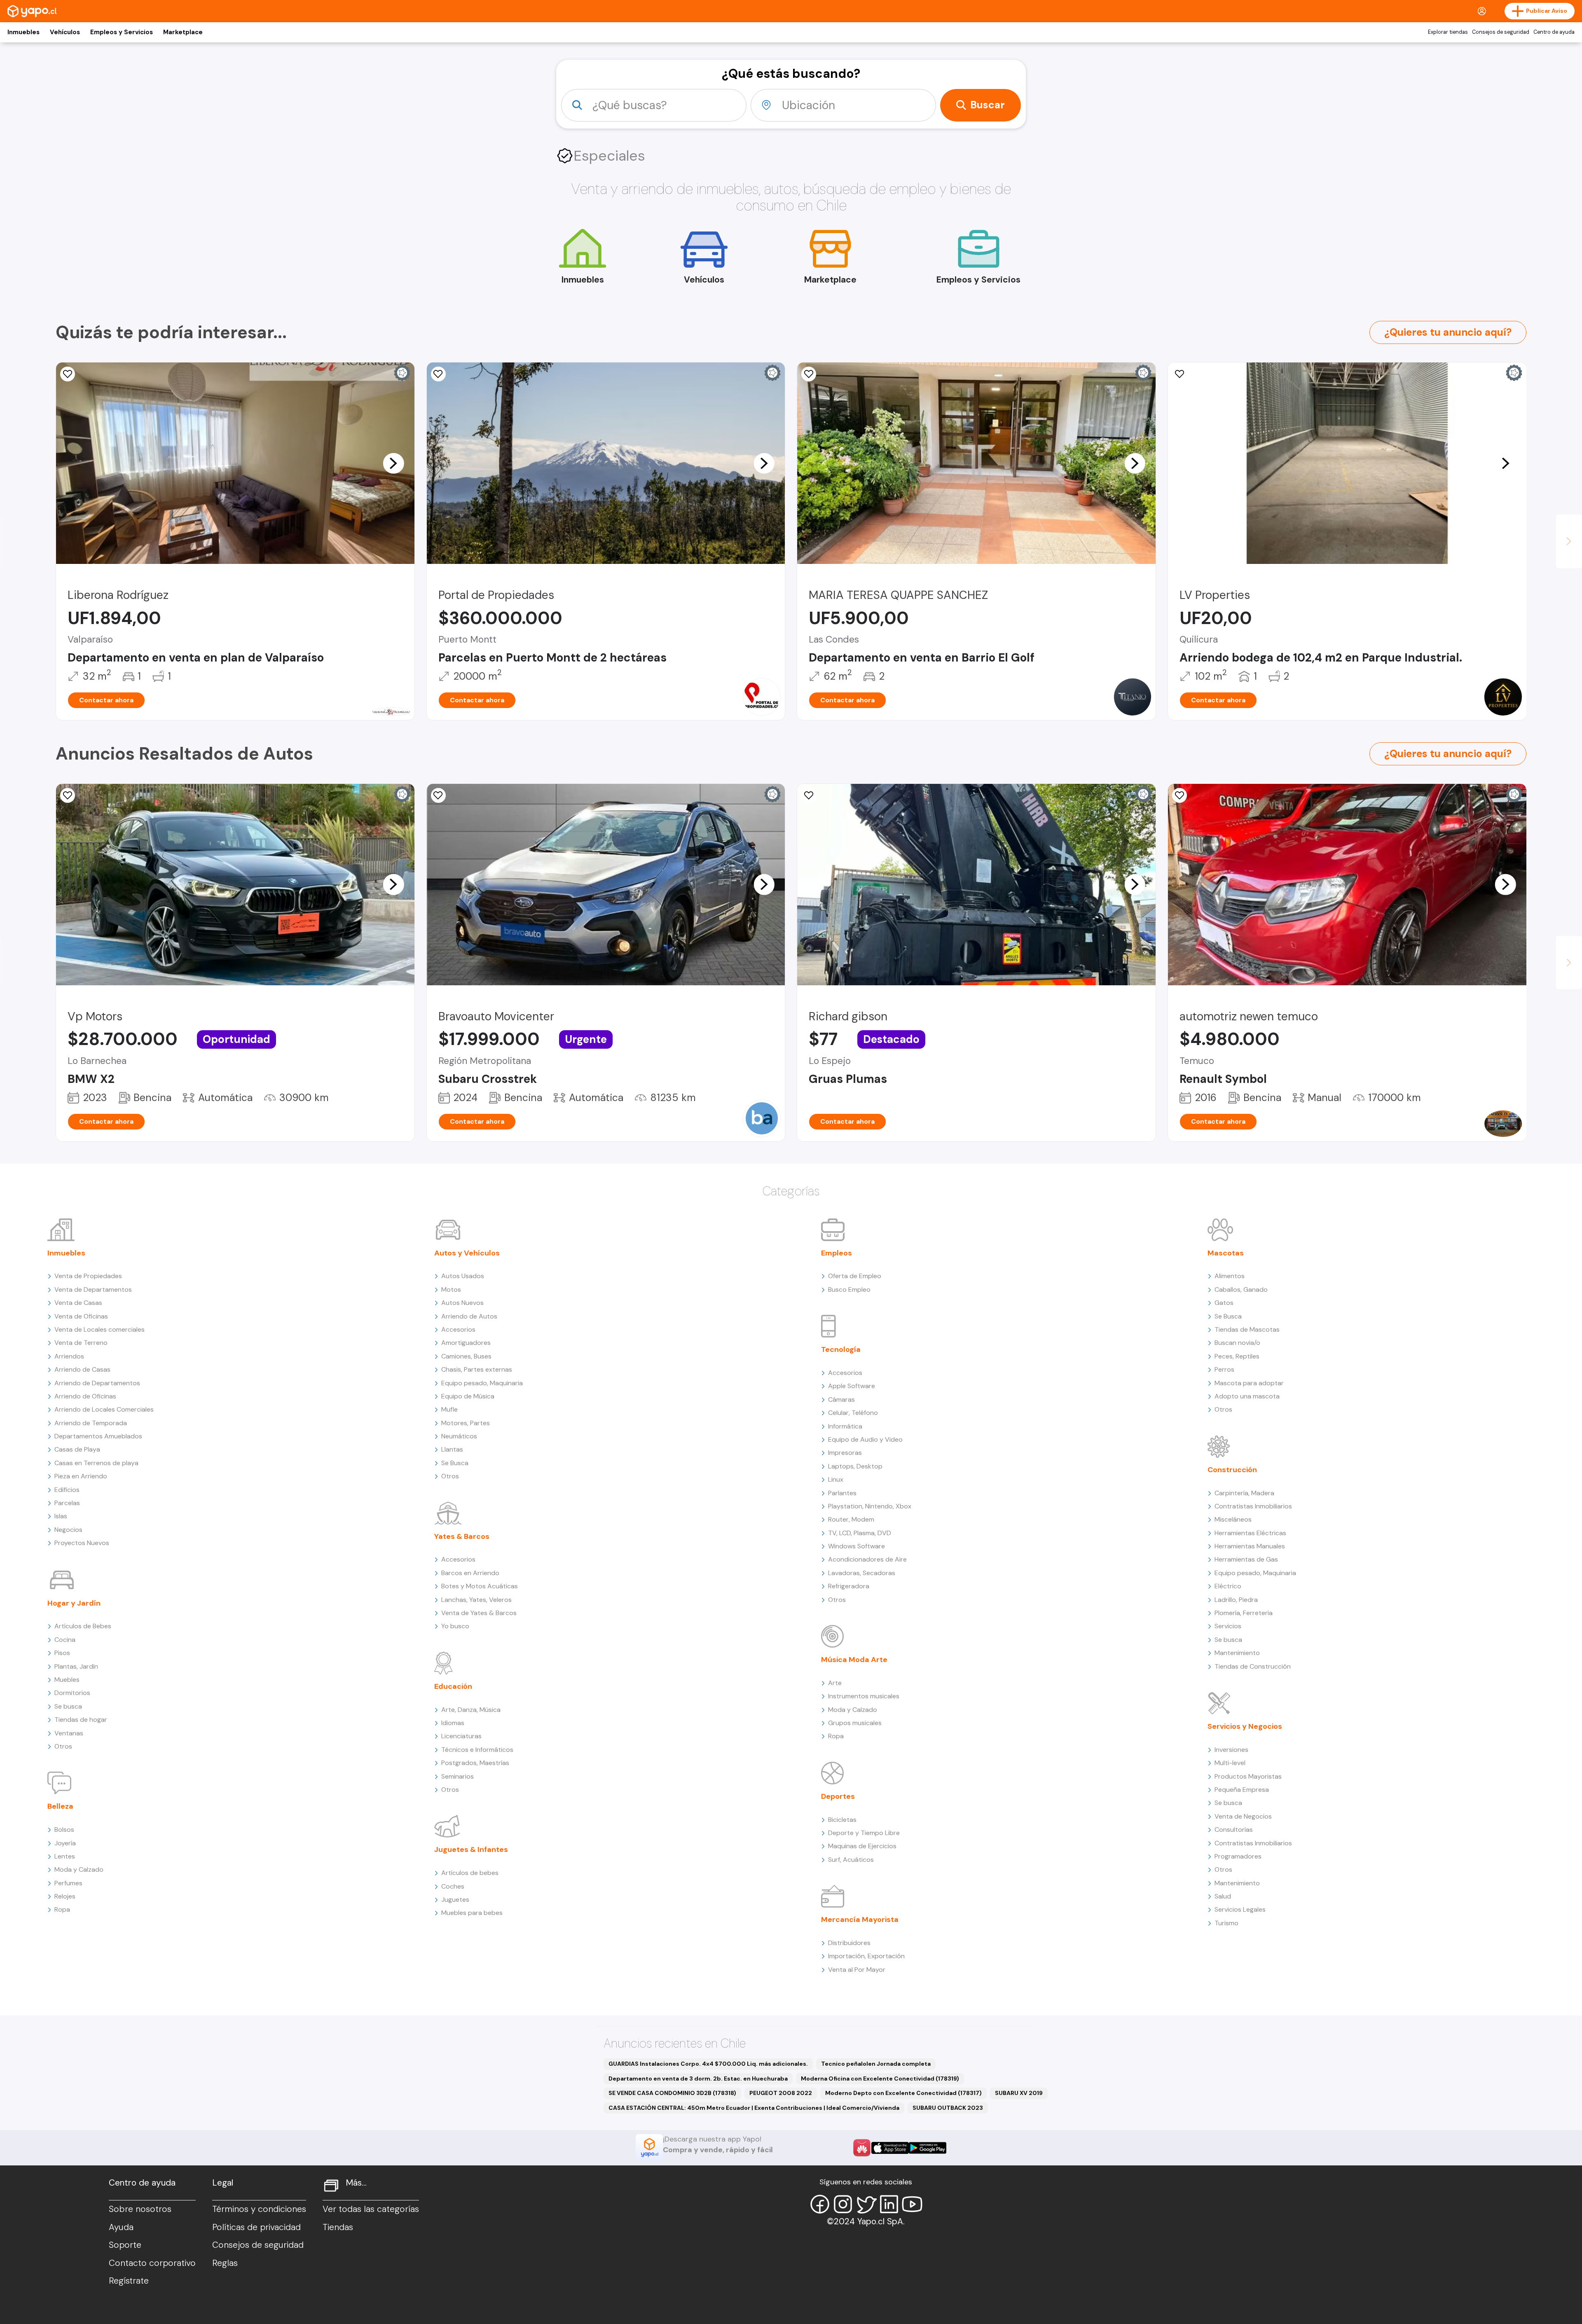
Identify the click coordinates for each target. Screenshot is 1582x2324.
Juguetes (455, 1900)
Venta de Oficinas (81, 1316)
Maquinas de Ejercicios (862, 1846)
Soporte (125, 2245)
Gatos (1224, 1303)
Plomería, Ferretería (1244, 1613)
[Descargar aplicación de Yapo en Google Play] (928, 2148)
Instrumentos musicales (864, 1696)
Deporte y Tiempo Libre (864, 1833)
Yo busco (455, 1626)
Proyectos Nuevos (82, 1543)
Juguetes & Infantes (471, 1849)
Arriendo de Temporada (91, 1423)
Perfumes (68, 1883)
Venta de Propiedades (88, 1276)
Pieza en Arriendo (81, 1476)
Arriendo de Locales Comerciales (104, 1409)
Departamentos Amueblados (98, 1436)
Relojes (65, 1896)
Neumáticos (459, 1436)
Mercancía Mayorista (860, 1920)
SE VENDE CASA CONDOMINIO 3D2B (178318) (672, 2093)
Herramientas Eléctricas (1250, 1533)
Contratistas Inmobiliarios (1253, 1506)
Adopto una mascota (1247, 1396)
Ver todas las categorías (371, 2209)
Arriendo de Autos (469, 1316)
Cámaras (841, 1399)
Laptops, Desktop (855, 1466)
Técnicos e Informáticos (477, 1750)
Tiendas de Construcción (1253, 1666)
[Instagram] (843, 2204)
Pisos (62, 1653)
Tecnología (841, 1349)
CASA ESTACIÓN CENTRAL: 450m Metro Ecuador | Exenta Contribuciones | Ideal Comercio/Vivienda (754, 2108)
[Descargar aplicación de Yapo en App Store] (890, 2148)
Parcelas (67, 1503)
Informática (845, 1426)
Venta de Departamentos (93, 1289)
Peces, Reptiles (1237, 1356)
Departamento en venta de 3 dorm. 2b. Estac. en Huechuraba (698, 2079)
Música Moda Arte (854, 1660)
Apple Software (852, 1386)
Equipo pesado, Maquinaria (482, 1383)
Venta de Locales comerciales (99, 1329)
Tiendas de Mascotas (1247, 1329)
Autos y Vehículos (467, 1253)
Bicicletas (842, 1820)
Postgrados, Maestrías (475, 1763)
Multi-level (1230, 1763)
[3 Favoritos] (68, 795)
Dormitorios (72, 1693)
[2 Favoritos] (438, 795)
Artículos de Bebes (83, 1626)
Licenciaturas (461, 1736)
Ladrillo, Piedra (1236, 1600)
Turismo (1226, 1923)
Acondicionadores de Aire (867, 1559)
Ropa (62, 1909)
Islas (61, 1516)
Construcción (1232, 1470)
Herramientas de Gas (1246, 1559)
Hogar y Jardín (74, 1603)
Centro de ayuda (1554, 32)
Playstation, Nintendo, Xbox (870, 1506)
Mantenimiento (1237, 1653)
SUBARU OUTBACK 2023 (948, 2108)
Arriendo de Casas (82, 1369)
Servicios (1228, 1626)
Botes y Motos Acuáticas (480, 1586)
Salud (1223, 1896)
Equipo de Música (468, 1396)
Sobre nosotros (140, 2209)
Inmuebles (23, 32)
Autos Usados (463, 1276)
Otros (63, 1746)
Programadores (1238, 1856)
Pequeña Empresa (1242, 1790)
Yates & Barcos (462, 1536)
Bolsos (64, 1830)
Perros (1224, 1369)
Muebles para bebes (472, 1913)
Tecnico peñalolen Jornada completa (876, 2064)
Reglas (225, 2263)
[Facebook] (820, 2204)
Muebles (67, 1680)
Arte (835, 1683)
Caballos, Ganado (1241, 1289)
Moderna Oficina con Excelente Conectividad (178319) (880, 2079)
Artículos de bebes (470, 1873)
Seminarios (458, 1776)
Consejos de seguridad (1501, 32)
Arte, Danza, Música (471, 1710)
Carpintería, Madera (1244, 1493)
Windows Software (857, 1546)
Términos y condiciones (259, 2209)
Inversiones (1231, 1750)
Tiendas (338, 2227)
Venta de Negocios (1243, 1816)
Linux (836, 1479)
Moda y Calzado (79, 1869)
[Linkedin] (889, 2204)
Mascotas (1226, 1253)
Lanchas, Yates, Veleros (476, 1600)
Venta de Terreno (81, 1343)
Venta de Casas (78, 1303)
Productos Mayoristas (1248, 1776)
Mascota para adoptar (1249, 1383)
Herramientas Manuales (1250, 1546)
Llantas (452, 1449)
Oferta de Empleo (855, 1276)
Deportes (838, 1796)
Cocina (65, 1640)
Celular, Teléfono (853, 1413)
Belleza (60, 1806)
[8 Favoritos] (438, 374)
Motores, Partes (466, 1423)
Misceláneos (1233, 1519)
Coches (453, 1886)
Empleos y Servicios (122, 32)
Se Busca (455, 1463)
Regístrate (129, 2281)
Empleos (837, 1253)
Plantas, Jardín (76, 1666)
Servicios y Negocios (1245, 1726)
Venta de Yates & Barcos (479, 1613)
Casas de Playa (77, 1449)
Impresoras (845, 1453)
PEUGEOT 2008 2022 (781, 2093)
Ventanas (69, 1733)
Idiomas (453, 1723)
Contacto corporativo (152, 2263)
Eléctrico (1228, 1586)
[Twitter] (866, 2204)
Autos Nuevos (462, 1303)
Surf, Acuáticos (851, 1860)
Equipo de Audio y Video (865, 1439)
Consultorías (1234, 1830)
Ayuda (121, 2227)
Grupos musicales (855, 1723)
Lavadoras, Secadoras (862, 1573)
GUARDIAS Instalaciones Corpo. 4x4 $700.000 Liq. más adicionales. (708, 2064)
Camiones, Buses (466, 1356)
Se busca (68, 1706)
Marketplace (183, 32)
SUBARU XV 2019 (1019, 2093)
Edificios (67, 1490)
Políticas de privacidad (256, 2227)
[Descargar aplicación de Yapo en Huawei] (862, 2148)
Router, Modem (851, 1519)
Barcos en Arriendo (470, 1573)
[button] (393, 463)
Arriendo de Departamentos (97, 1383)
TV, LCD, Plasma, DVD (860, 1533)
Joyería (65, 1843)
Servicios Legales (1240, 1909)
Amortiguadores (466, 1343)
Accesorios (458, 1329)
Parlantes (842, 1493)
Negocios (68, 1530)
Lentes (65, 1856)
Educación (453, 1686)
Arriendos (69, 1356)
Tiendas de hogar (81, 1720)
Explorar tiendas (1448, 32)
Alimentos (1230, 1276)
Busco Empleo (849, 1289)
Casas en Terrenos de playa (96, 1463)
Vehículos (65, 32)
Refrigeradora (849, 1586)
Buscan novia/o (1237, 1343)
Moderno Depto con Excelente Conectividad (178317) (903, 2093)
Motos (451, 1289)
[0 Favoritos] (68, 374)
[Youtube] (912, 2204)
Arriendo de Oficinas (85, 1396)
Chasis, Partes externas (477, 1369)
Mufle (449, 1409)
